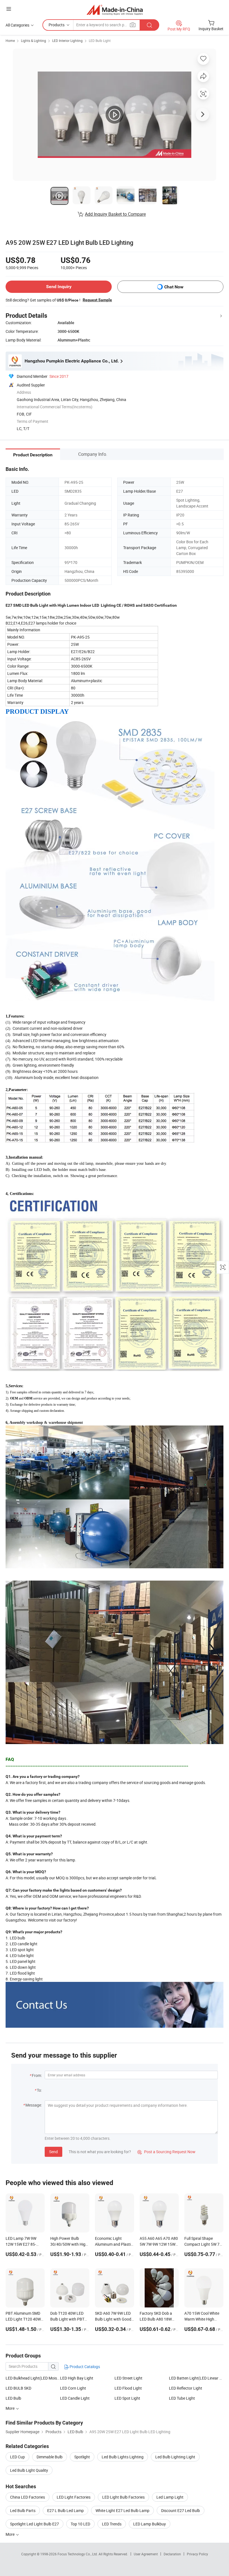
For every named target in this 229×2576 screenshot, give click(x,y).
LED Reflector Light (186, 2388)
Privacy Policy (197, 2554)
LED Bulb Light (100, 41)
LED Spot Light (127, 2398)
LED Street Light (128, 2378)
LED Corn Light (73, 2388)
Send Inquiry (59, 287)
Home (10, 41)
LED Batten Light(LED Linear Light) (196, 2378)
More (10, 2534)
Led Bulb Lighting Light (175, 2457)
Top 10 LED (80, 2524)
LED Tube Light (182, 2398)
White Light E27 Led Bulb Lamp (122, 2510)
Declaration (172, 2554)
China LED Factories (28, 2497)
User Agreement (146, 2554)
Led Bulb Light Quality (29, 2470)
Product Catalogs (84, 2367)
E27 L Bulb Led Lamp (65, 2510)
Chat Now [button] (174, 287)
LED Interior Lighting (67, 41)
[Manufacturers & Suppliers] (115, 10)
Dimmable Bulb (50, 2457)
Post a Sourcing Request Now (166, 2152)
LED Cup (17, 2457)
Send (53, 2152)
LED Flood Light (128, 2388)
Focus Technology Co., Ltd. (78, 2554)
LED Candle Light (75, 2398)
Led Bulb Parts (23, 2510)
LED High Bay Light (77, 2378)
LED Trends (112, 2524)
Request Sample (97, 300)
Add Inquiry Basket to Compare (115, 214)
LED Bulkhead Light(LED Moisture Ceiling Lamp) (33, 2378)
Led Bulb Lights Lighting (123, 2457)
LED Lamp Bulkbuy (150, 2524)
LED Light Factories (74, 2497)
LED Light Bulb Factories (123, 2497)
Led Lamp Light (170, 2497)
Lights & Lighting (34, 41)
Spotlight (82, 2457)
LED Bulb (13, 2398)
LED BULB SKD (18, 2388)
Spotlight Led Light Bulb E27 (34, 2524)
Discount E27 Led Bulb (181, 2510)
